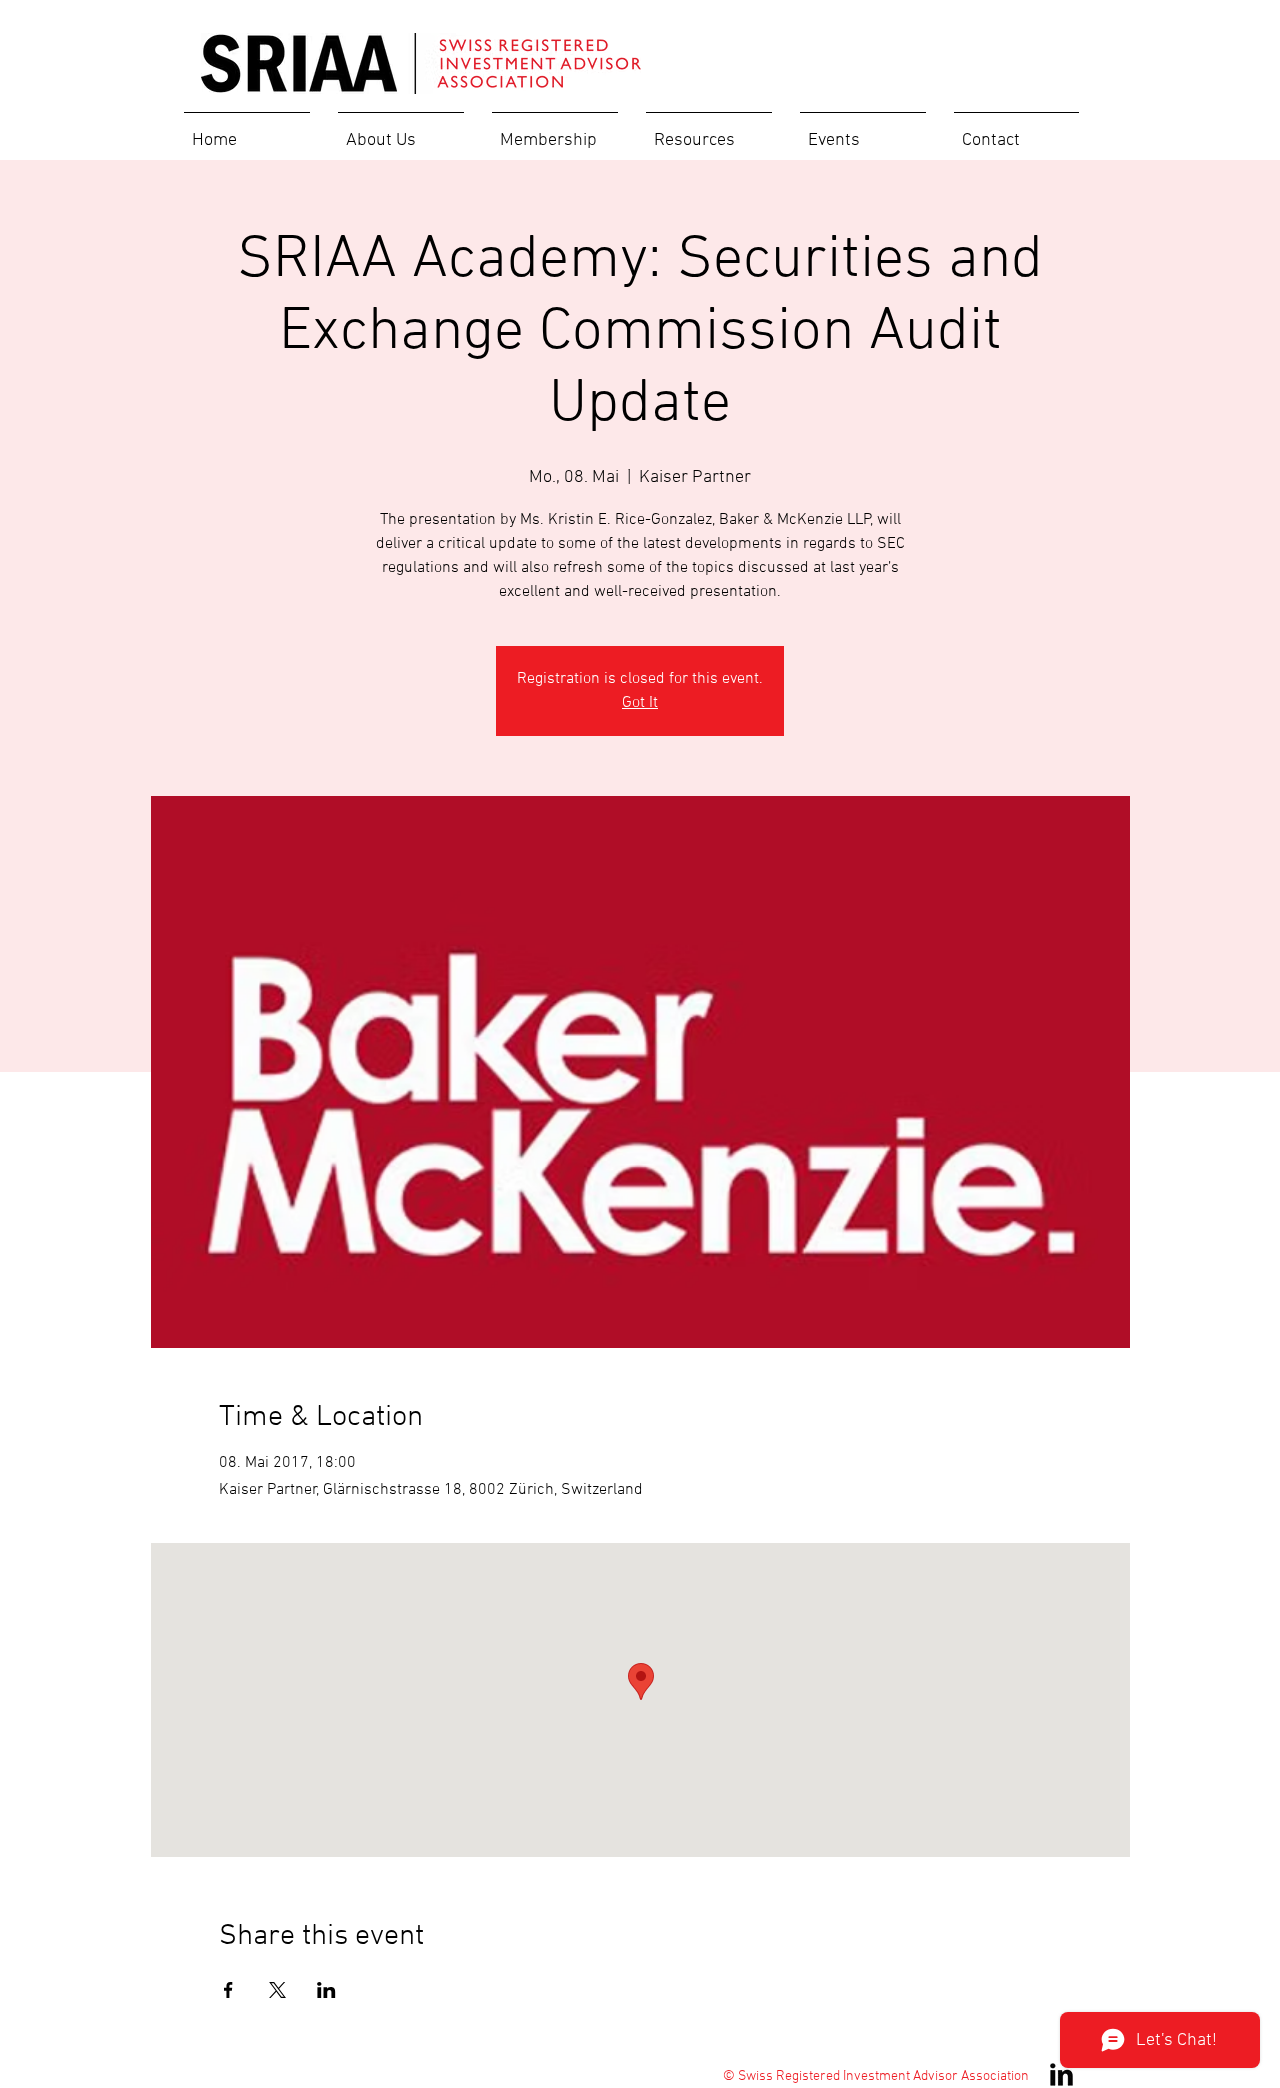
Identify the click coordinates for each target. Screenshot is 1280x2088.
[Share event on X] (277, 1990)
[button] (401, 132)
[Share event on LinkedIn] (326, 1990)
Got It (640, 703)
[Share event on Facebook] (228, 1990)
